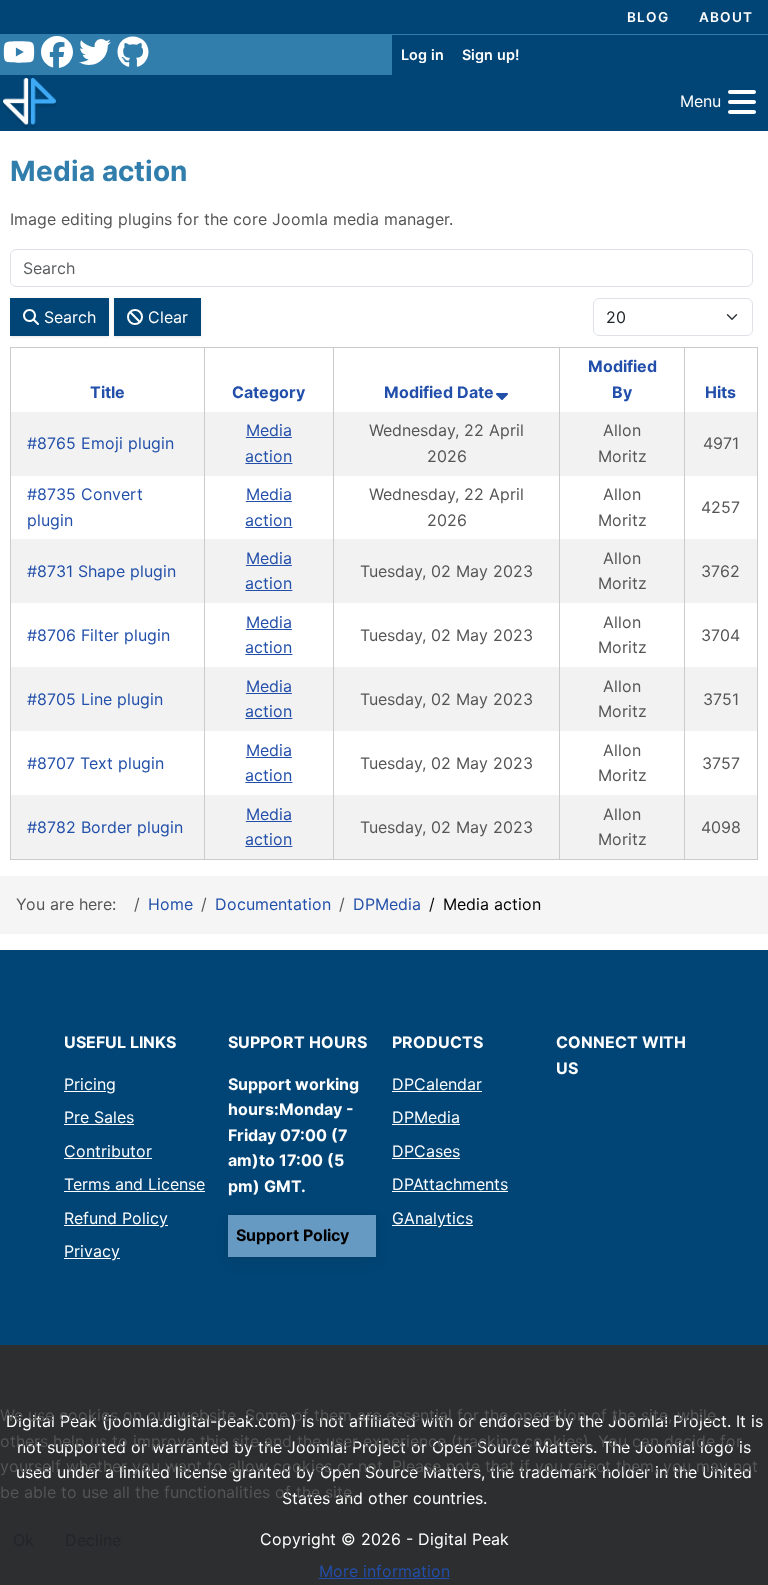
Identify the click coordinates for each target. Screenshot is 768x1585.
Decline (93, 1540)
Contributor (108, 1151)
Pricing (90, 1084)
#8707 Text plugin (95, 763)
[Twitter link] (95, 55)
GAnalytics (432, 1218)
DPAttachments (450, 1184)
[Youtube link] (19, 55)
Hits (720, 392)
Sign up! (490, 54)
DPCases (426, 1151)
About (726, 17)
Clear (165, 317)
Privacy (92, 1251)
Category (268, 392)
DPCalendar (437, 1084)
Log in (422, 54)
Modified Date (439, 392)
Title (107, 392)
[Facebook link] (57, 55)
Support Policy (292, 1235)
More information (384, 1571)
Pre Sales (99, 1117)
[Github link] (133, 55)
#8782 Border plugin (105, 827)
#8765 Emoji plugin (100, 443)
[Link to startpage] (29, 103)
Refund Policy (116, 1218)
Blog (648, 17)
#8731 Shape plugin (101, 571)
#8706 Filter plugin (98, 635)
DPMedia (426, 1117)
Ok (23, 1540)
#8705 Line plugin (95, 699)
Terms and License (134, 1184)
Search (67, 317)
